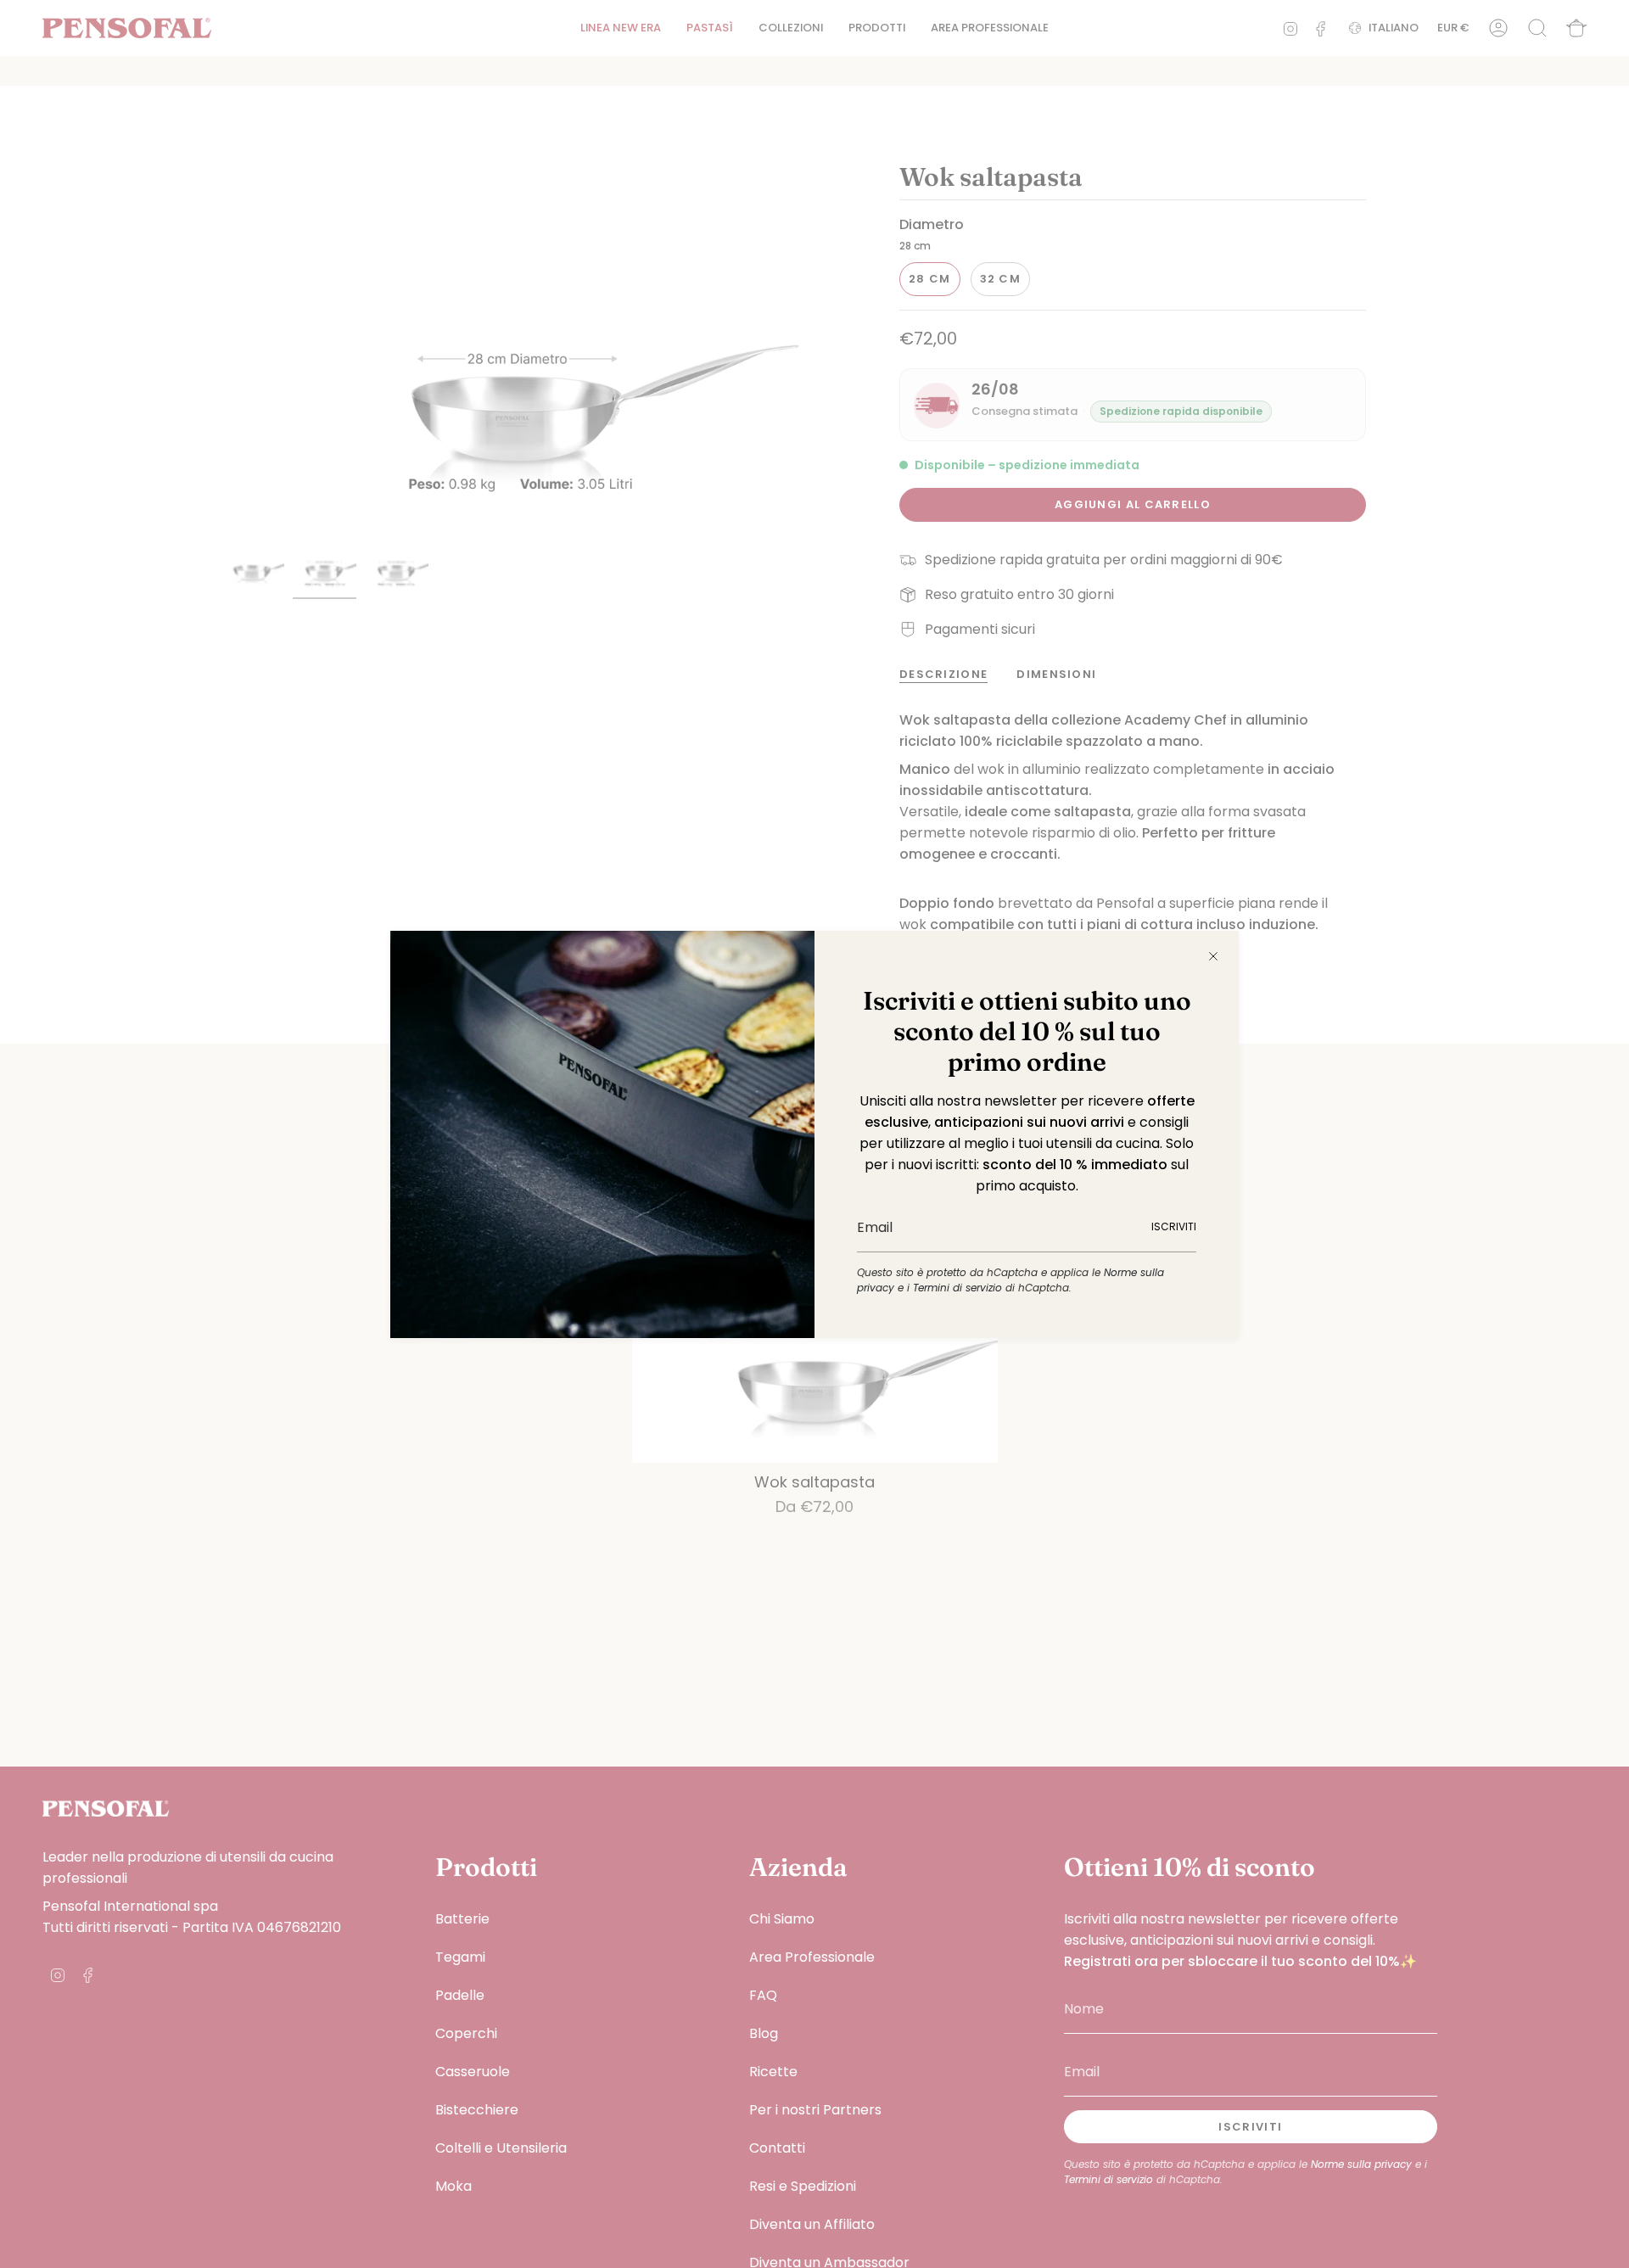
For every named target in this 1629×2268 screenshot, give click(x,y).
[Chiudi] (1213, 956)
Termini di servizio (957, 1288)
